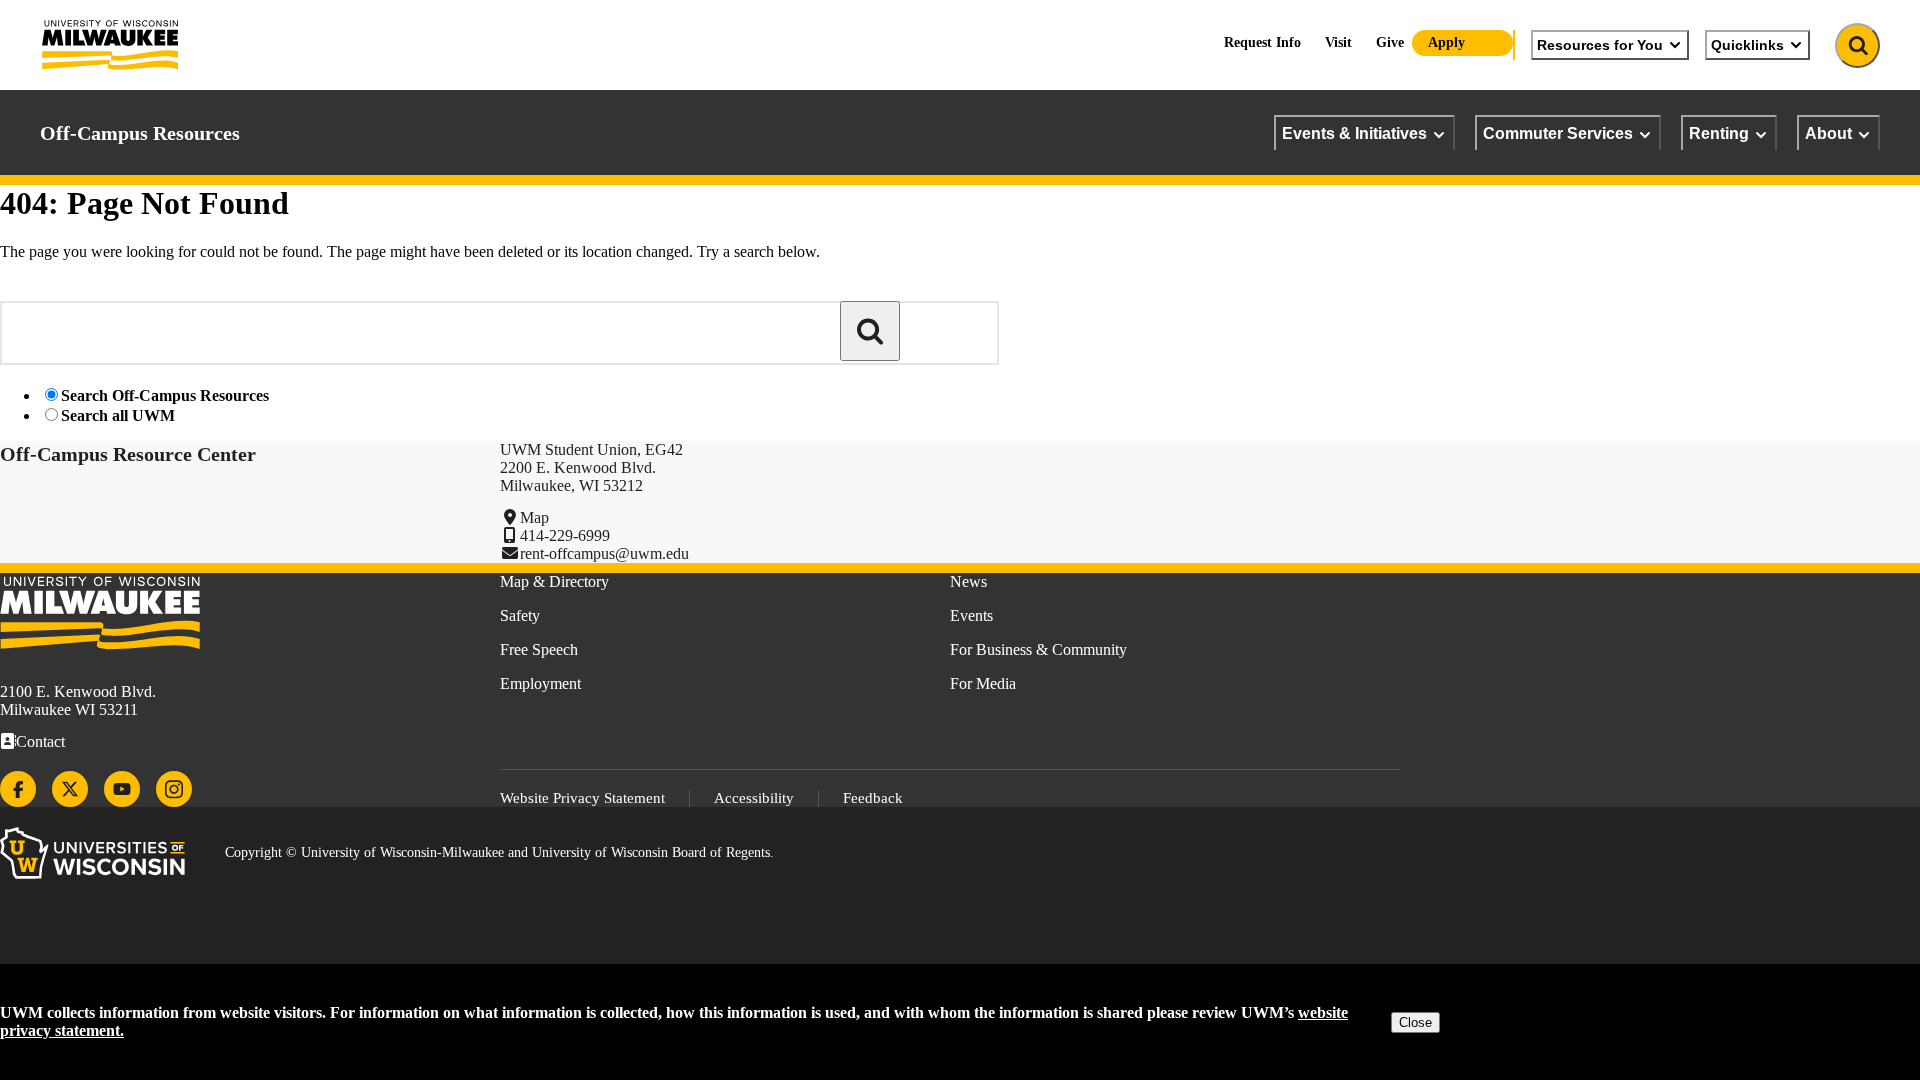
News (968, 581)
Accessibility (754, 798)
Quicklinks (1747, 45)
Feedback (873, 798)
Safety (520, 615)
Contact (40, 741)
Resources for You (1600, 45)
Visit (1338, 42)
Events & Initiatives (1354, 133)
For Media (983, 683)
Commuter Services (1558, 133)
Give (1390, 42)
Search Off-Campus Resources (165, 395)
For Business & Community (1038, 649)
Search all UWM (118, 415)
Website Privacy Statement (582, 798)
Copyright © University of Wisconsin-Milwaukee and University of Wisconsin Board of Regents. (499, 852)
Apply (1446, 42)
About (1828, 133)
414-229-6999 (565, 535)
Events (971, 615)
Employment (540, 683)
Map (534, 517)
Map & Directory (554, 581)
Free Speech (539, 649)
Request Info (1262, 42)
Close (1415, 1022)
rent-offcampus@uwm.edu (604, 553)
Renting (1719, 133)
